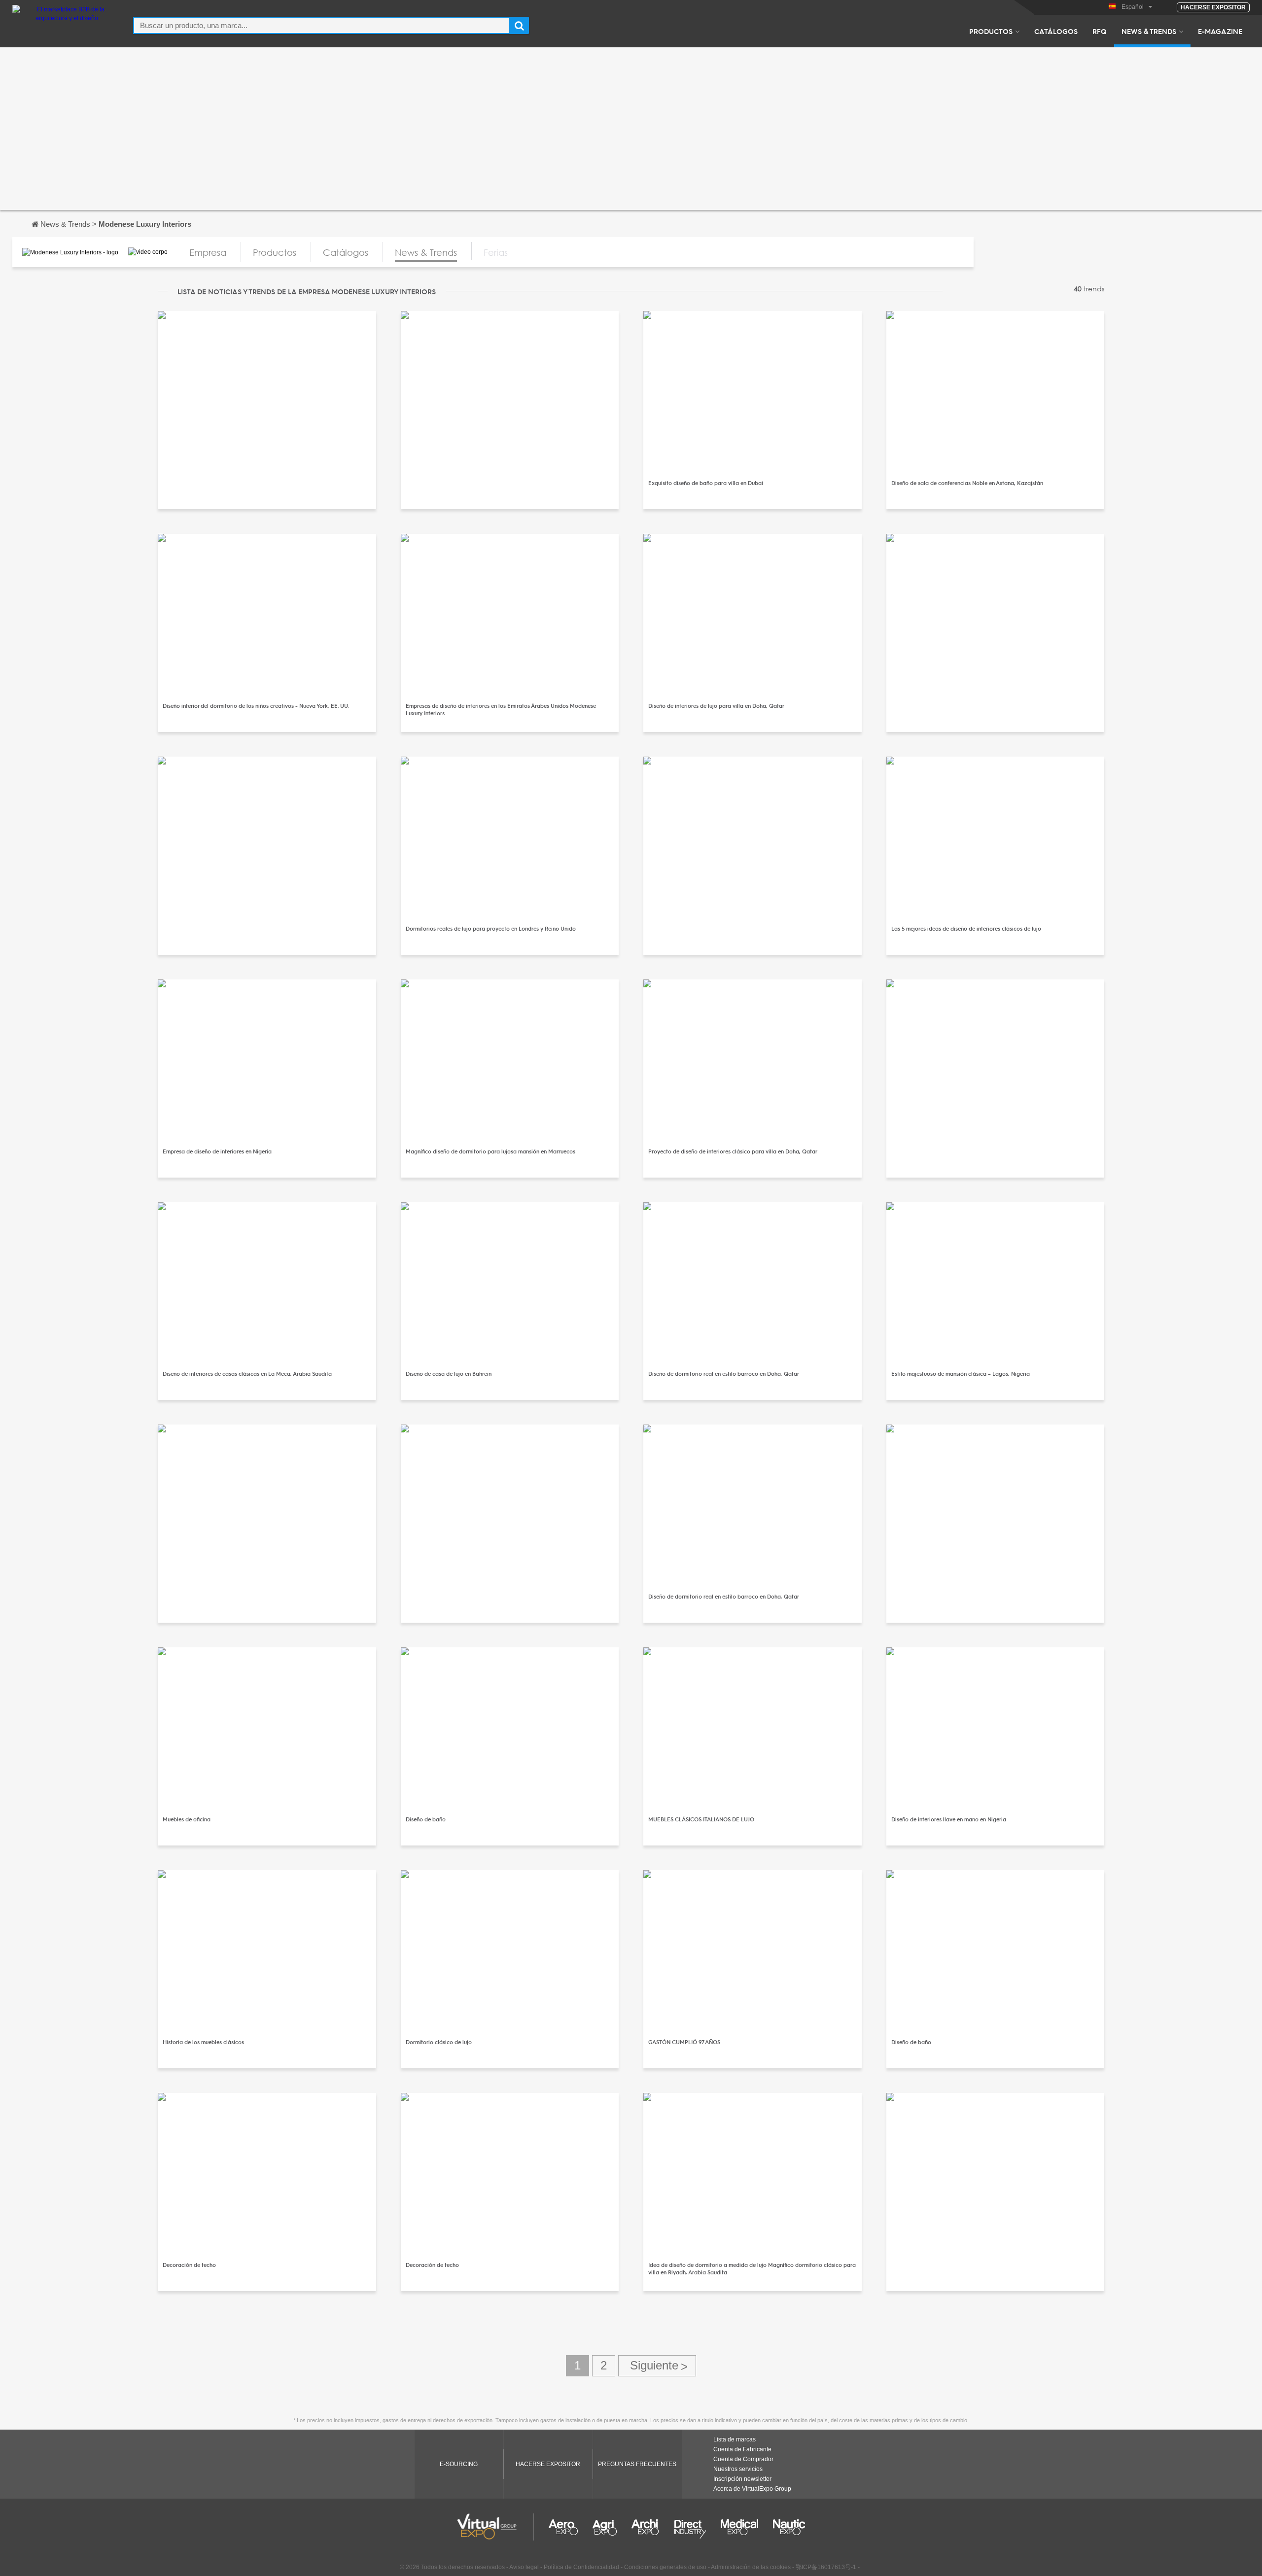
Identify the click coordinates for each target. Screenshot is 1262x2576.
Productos (991, 31)
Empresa (208, 252)
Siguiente (657, 2366)
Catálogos (1056, 31)
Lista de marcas (735, 2439)
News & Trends (1149, 31)
